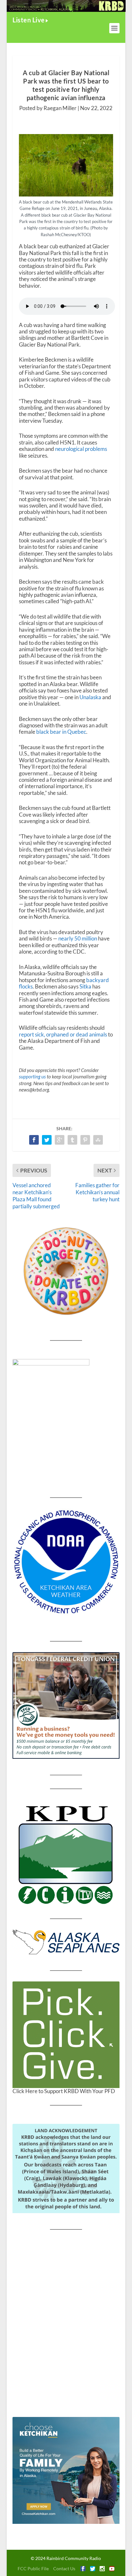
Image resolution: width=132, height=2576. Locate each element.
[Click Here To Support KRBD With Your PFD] (66, 2035)
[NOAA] (66, 1562)
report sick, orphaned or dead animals (63, 1034)
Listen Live (29, 20)
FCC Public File (33, 2568)
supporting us (32, 1076)
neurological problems (81, 449)
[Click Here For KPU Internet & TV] (66, 1854)
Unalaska (90, 697)
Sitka (85, 986)
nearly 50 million (78, 938)
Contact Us (64, 2568)
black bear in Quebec (61, 732)
